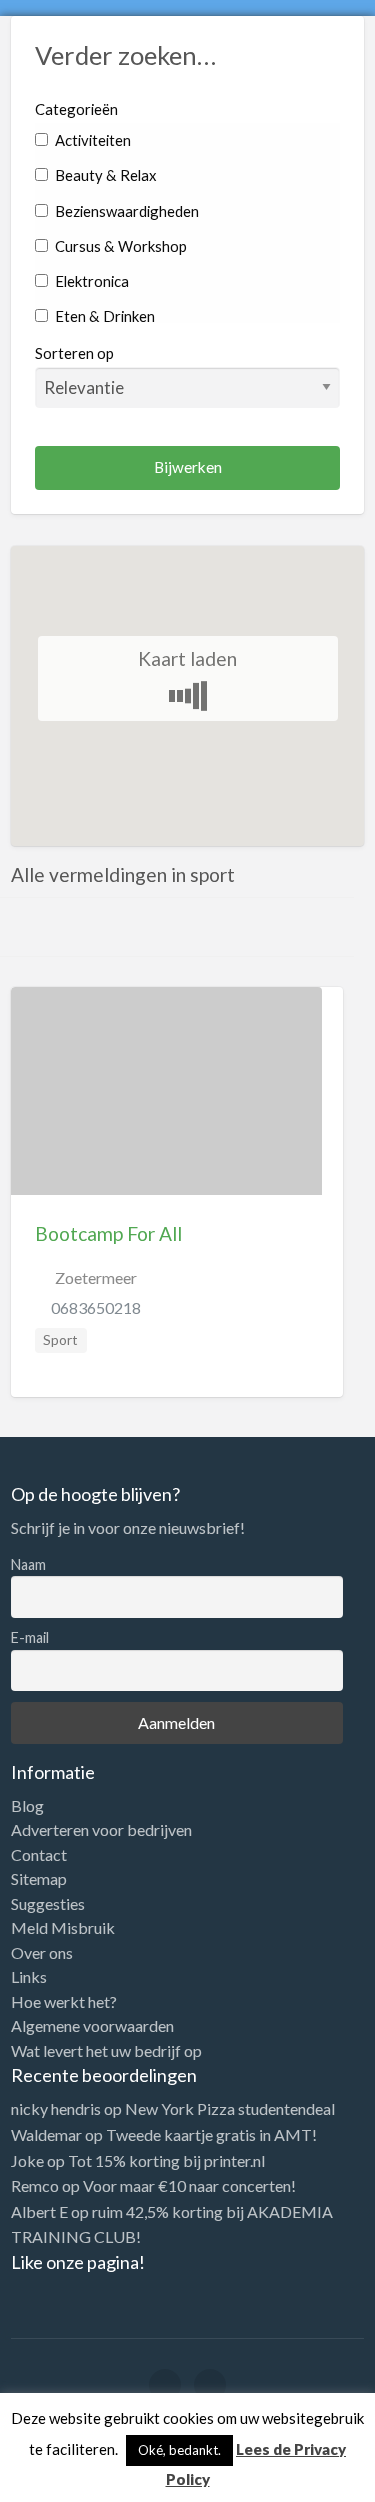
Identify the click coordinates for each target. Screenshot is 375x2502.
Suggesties (48, 1904)
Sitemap (39, 1879)
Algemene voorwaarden (92, 2026)
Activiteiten (91, 140)
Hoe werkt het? (64, 2002)
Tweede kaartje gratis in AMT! (211, 2134)
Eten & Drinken (103, 316)
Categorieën (76, 109)
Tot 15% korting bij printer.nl (166, 2160)
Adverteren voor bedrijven (101, 1830)
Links (29, 1977)
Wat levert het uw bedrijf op (106, 2051)
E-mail (30, 1637)
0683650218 (96, 1307)
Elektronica (90, 281)
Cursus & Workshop (119, 246)
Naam (28, 1564)
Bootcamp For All (108, 1233)
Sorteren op (74, 353)
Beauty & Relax (104, 175)
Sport (60, 1340)
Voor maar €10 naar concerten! (189, 2185)
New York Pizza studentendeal (230, 2108)
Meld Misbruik (63, 1928)
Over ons (42, 1953)
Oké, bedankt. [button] (179, 2450)
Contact (39, 1855)
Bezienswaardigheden (125, 211)
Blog (27, 1806)
